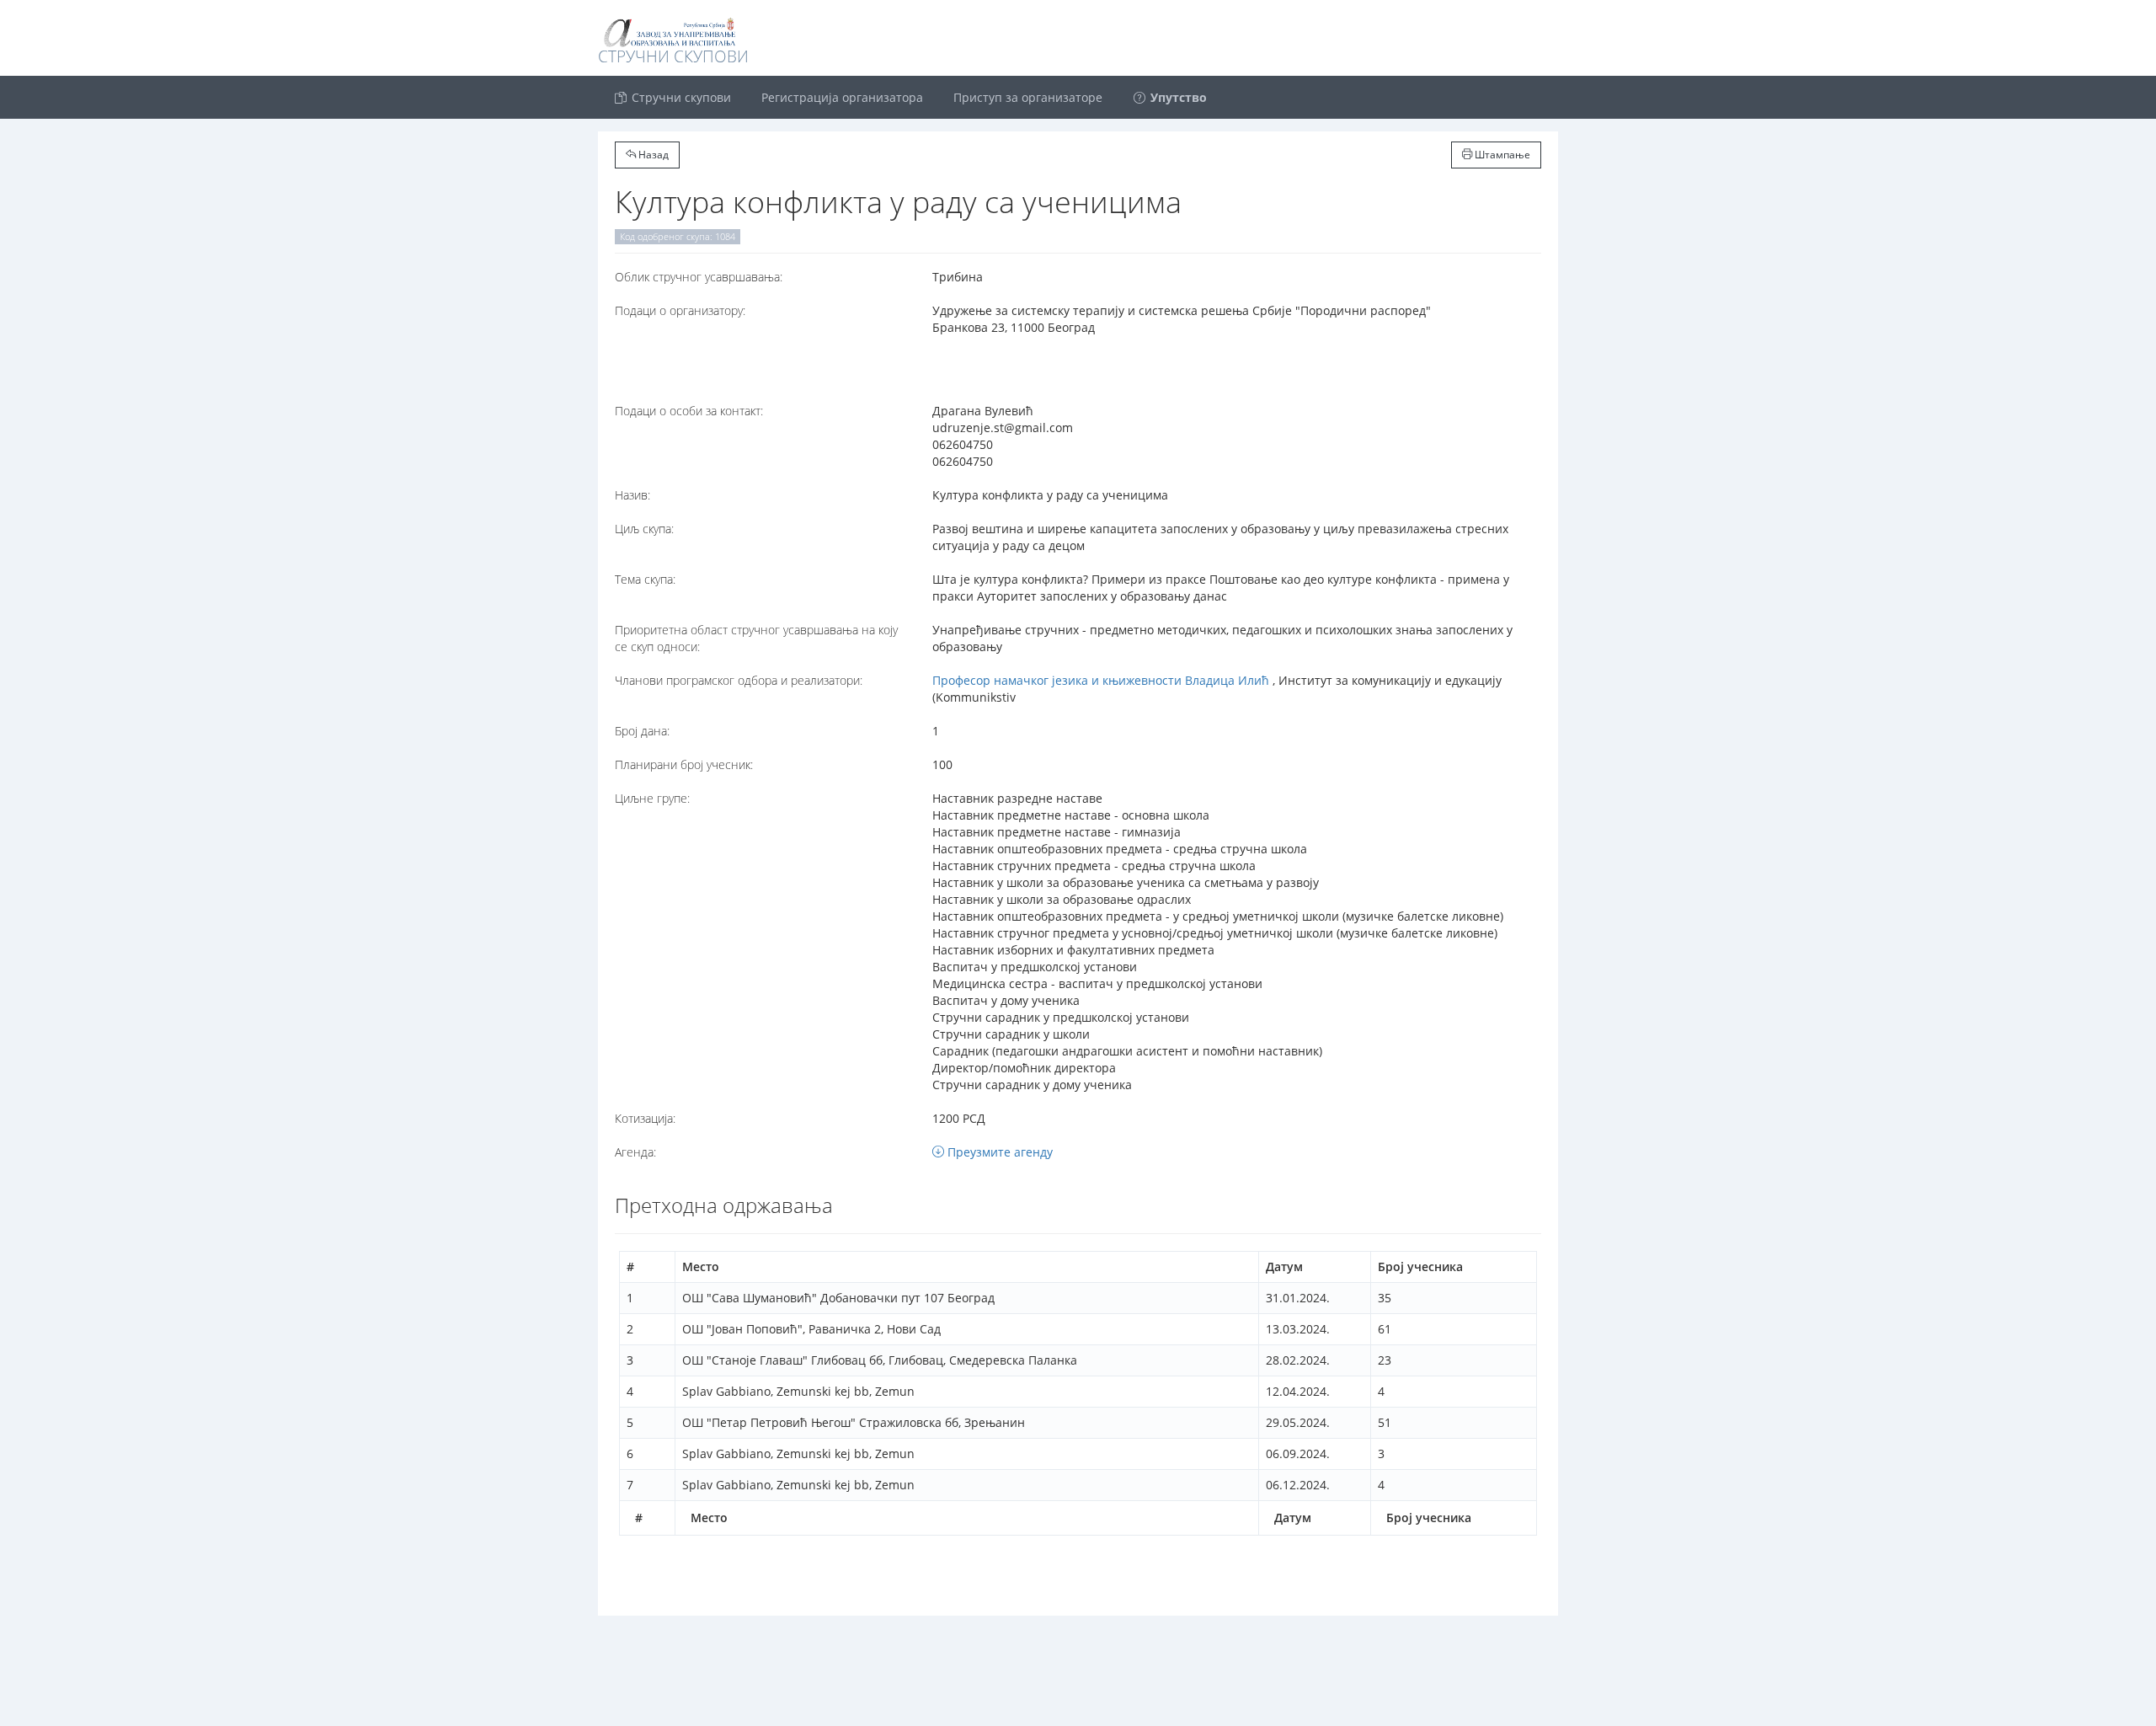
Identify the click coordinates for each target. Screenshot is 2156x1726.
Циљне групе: (652, 798)
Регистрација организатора (842, 97)
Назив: (632, 495)
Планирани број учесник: (684, 764)
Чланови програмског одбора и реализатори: (739, 680)
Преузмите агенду (998, 1152)
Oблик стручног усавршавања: (699, 277)
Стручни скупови (680, 97)
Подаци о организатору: (680, 310)
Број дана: (642, 731)
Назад (652, 155)
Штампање (1501, 155)
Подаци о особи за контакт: (689, 411)
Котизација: (645, 1118)
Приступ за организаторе (1028, 97)
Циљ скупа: (644, 529)
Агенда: (635, 1152)
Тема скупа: (645, 579)
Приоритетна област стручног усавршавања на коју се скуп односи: (756, 638)
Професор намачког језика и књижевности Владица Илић (1101, 680)
